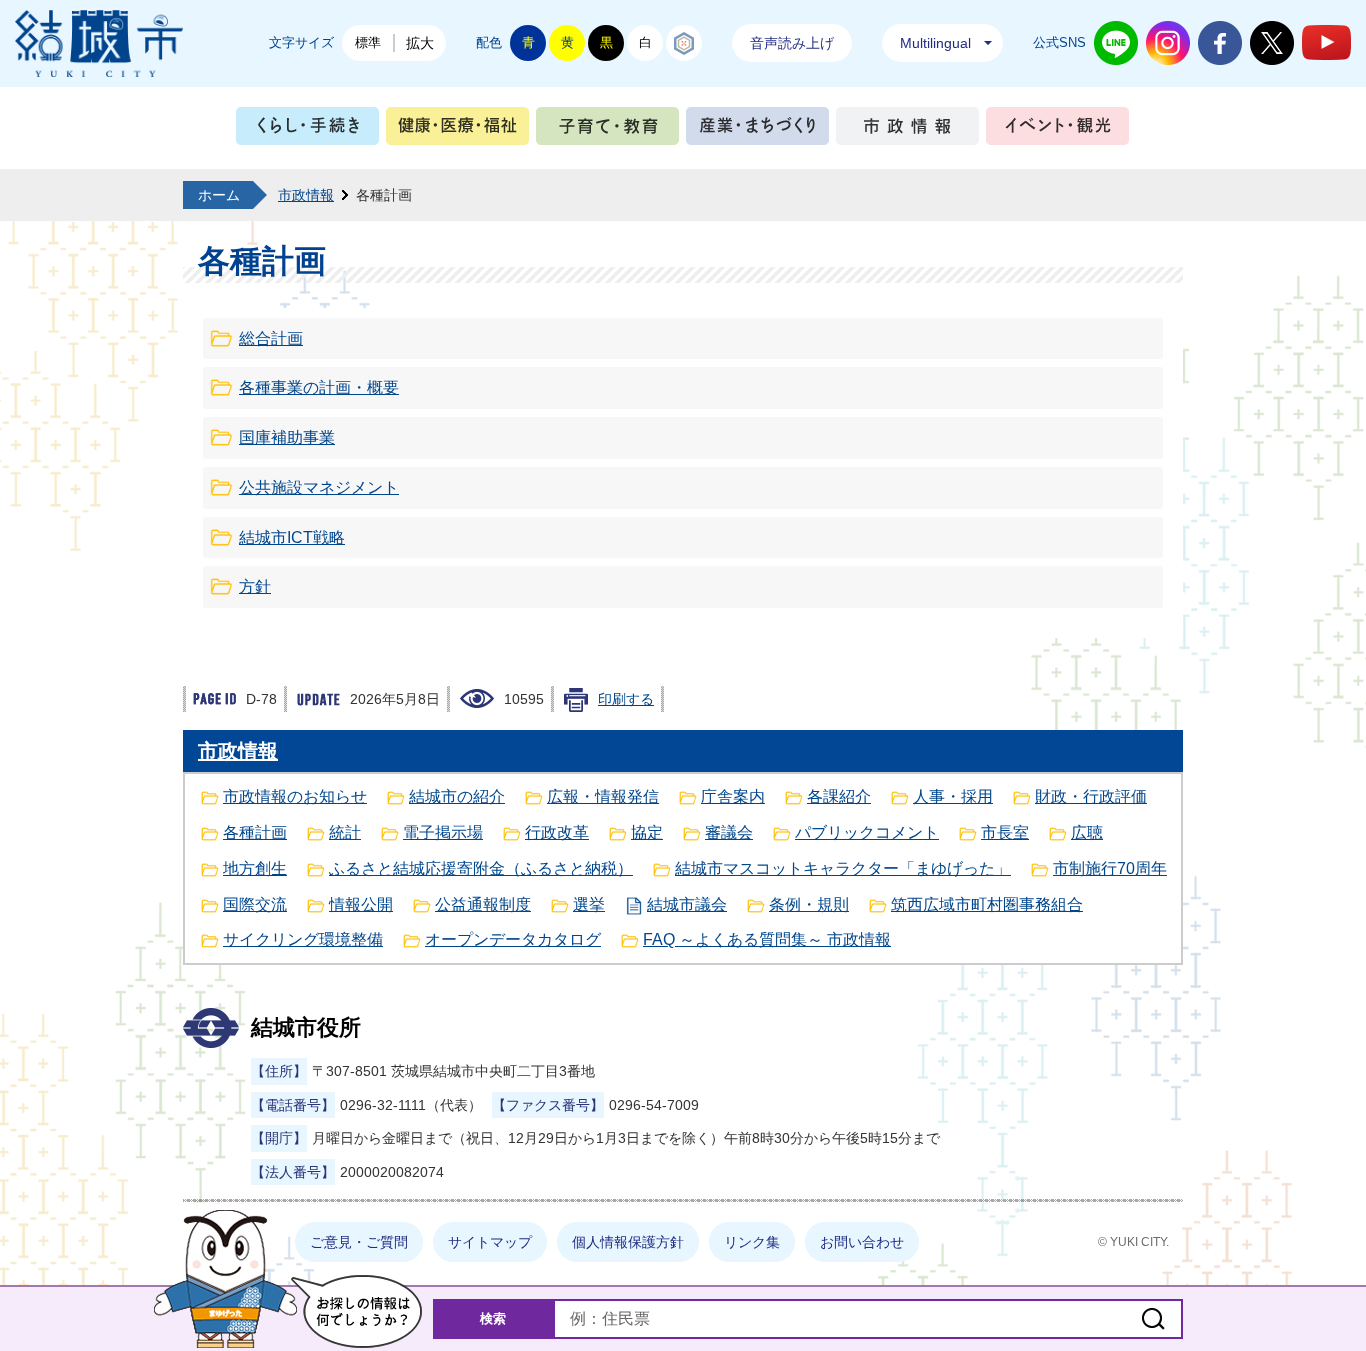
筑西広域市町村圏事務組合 (987, 904)
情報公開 (361, 904)
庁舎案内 (733, 796)
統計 (345, 832)
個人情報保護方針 (628, 1242)
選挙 (589, 904)
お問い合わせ (862, 1242)
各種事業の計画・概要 (319, 387)
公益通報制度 (483, 904)
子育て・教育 (607, 130)
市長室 (1005, 832)
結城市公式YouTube (1326, 42)
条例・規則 (809, 904)
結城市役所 (306, 1027)
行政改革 (557, 832)
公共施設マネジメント (319, 487)
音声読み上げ (792, 43)
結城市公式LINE (1116, 43)
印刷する (626, 699)
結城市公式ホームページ (99, 43)
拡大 (420, 43)
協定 (647, 832)
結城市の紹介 (457, 796)
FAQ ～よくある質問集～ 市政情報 (767, 939)
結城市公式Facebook (1220, 43)
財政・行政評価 (1091, 796)
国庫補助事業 (287, 437)
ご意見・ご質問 (359, 1242)
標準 (368, 42)
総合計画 (271, 338)
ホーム (219, 195)
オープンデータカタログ (513, 939)
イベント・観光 (1057, 130)
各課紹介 (839, 796)
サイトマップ (490, 1242)
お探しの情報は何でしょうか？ (356, 1311)
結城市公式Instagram (1168, 43)
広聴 (1087, 832)
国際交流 (255, 904)
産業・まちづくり (757, 130)
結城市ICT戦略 (292, 537)
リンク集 (752, 1242)
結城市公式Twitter (1272, 43)
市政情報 (907, 130)
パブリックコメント (867, 832)
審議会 (729, 832)
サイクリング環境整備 (303, 939)
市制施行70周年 (1110, 868)
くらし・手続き (307, 130)
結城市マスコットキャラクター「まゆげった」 (843, 868)
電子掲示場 (443, 832)
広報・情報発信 (603, 796)
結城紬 (684, 43)
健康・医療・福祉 (457, 130)
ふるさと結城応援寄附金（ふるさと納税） (481, 868)
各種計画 (255, 832)
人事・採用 (953, 796)
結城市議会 (687, 904)
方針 (255, 586)
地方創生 (255, 868)
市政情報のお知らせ (295, 796)
